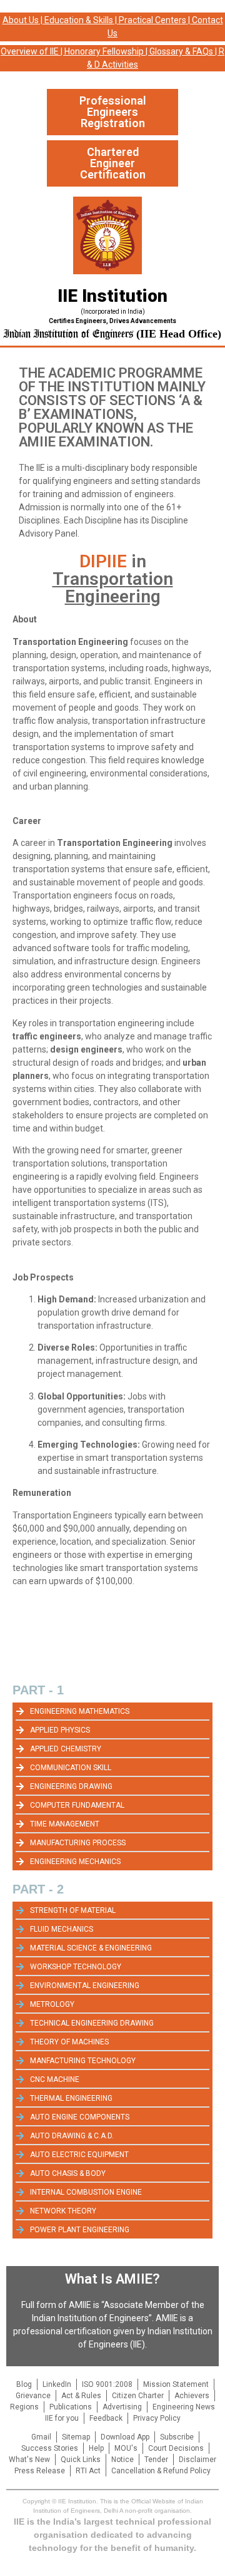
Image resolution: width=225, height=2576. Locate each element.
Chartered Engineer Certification (113, 163)
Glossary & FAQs (181, 51)
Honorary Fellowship (104, 51)
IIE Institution (112, 296)
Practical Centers (152, 20)
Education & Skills (79, 20)
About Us (21, 20)
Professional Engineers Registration (113, 112)
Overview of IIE (30, 51)
